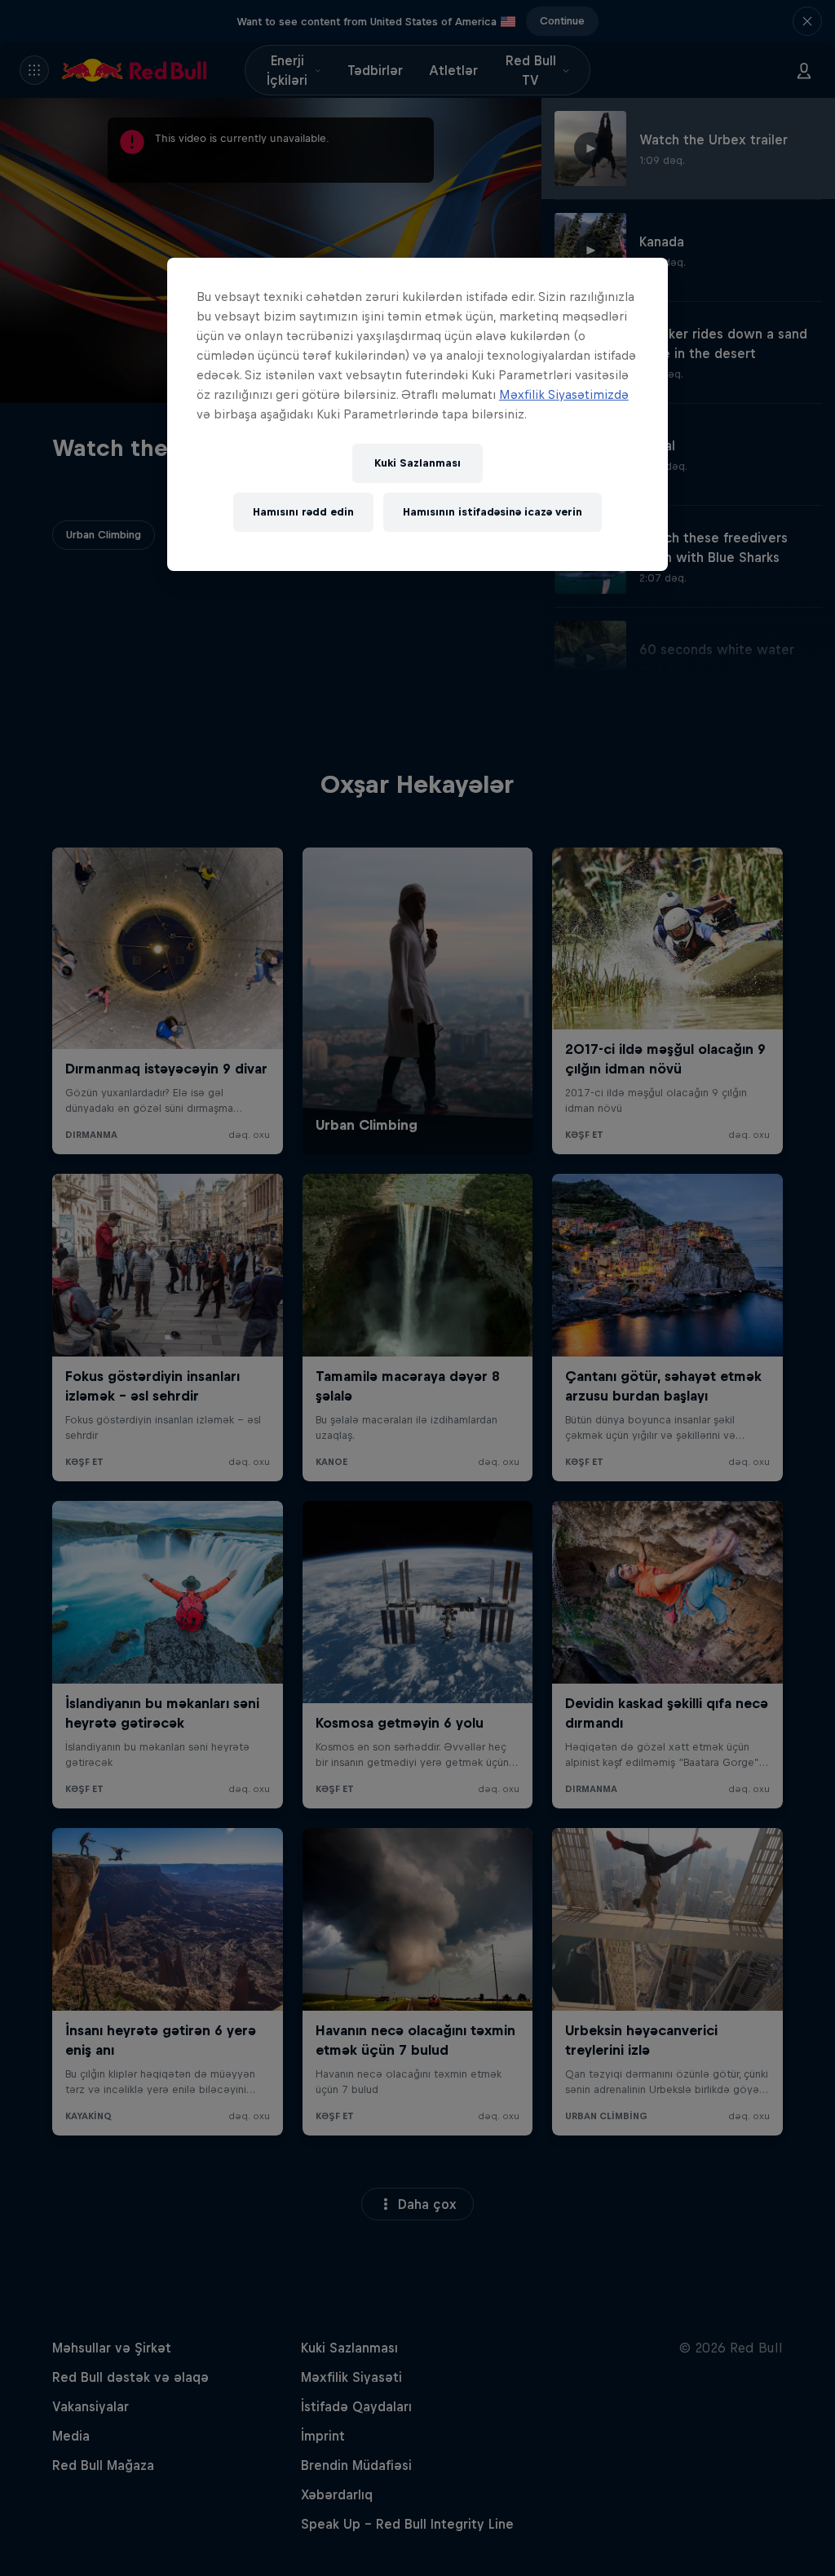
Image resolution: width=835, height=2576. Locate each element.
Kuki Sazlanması (417, 463)
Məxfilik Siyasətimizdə (564, 394)
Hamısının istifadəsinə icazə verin (493, 512)
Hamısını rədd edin (303, 512)
